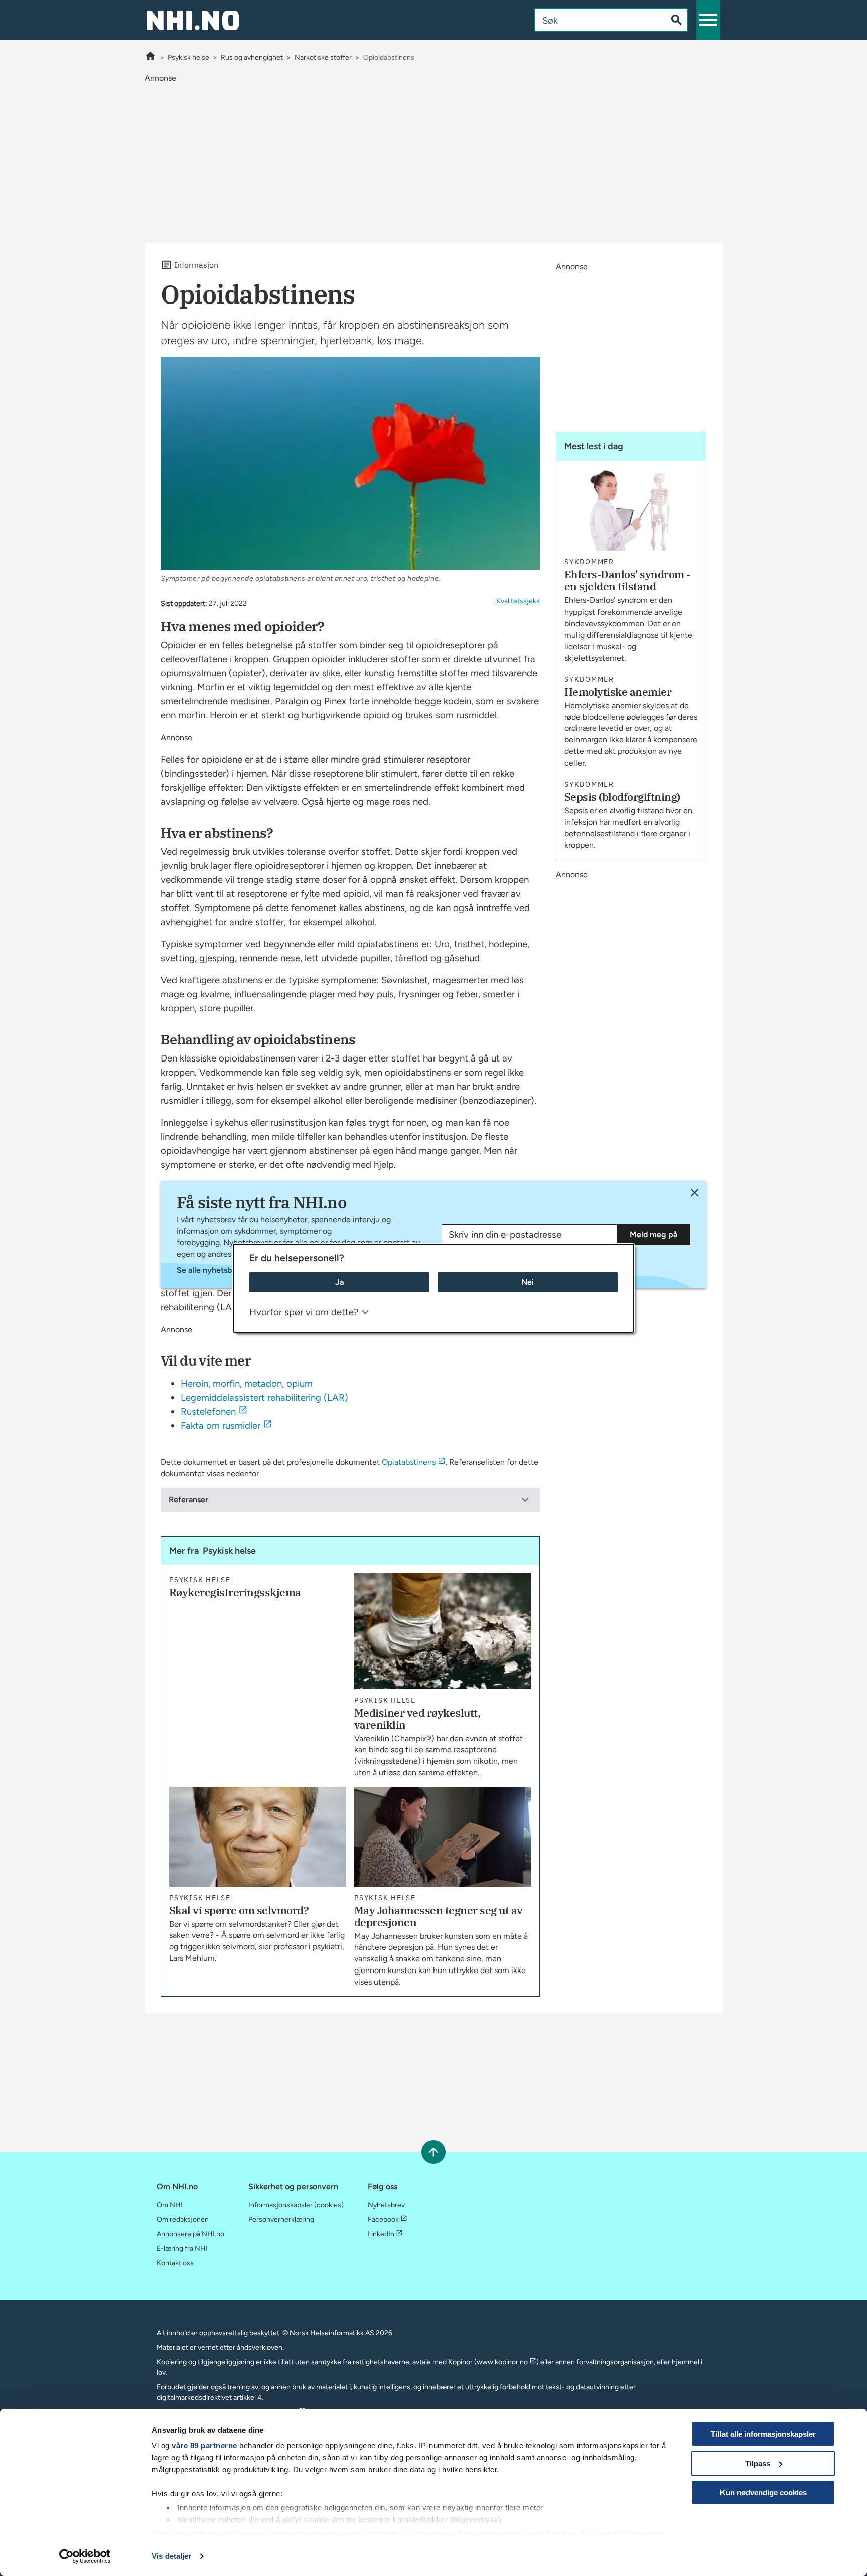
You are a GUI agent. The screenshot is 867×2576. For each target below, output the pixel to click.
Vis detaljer (171, 2556)
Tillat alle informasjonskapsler (763, 2434)
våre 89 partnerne (204, 2445)
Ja (339, 1282)
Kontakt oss (175, 2263)
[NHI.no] (150, 57)
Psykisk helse (188, 57)
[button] (708, 20)
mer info (191, 2534)
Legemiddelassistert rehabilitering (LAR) (264, 1397)
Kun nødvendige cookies (763, 2492)
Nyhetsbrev (386, 2205)
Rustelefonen (208, 1411)
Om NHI (170, 2205)
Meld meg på (654, 1234)
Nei (528, 1282)
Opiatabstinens (409, 1462)
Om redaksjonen (183, 2220)
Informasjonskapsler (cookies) (296, 2205)
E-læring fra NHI (182, 2249)
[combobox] (592, 20)
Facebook (383, 2220)
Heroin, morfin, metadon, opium (247, 1383)
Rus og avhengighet (252, 57)
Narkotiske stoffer (323, 57)
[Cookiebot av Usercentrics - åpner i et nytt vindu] (85, 2556)
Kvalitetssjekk (518, 601)
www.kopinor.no (502, 2362)
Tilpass (758, 2463)
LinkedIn (381, 2234)
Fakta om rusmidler (221, 1425)
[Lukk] (695, 1193)
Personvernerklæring (281, 2220)
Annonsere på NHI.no (190, 2234)
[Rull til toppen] (433, 2152)
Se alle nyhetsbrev (210, 1270)
